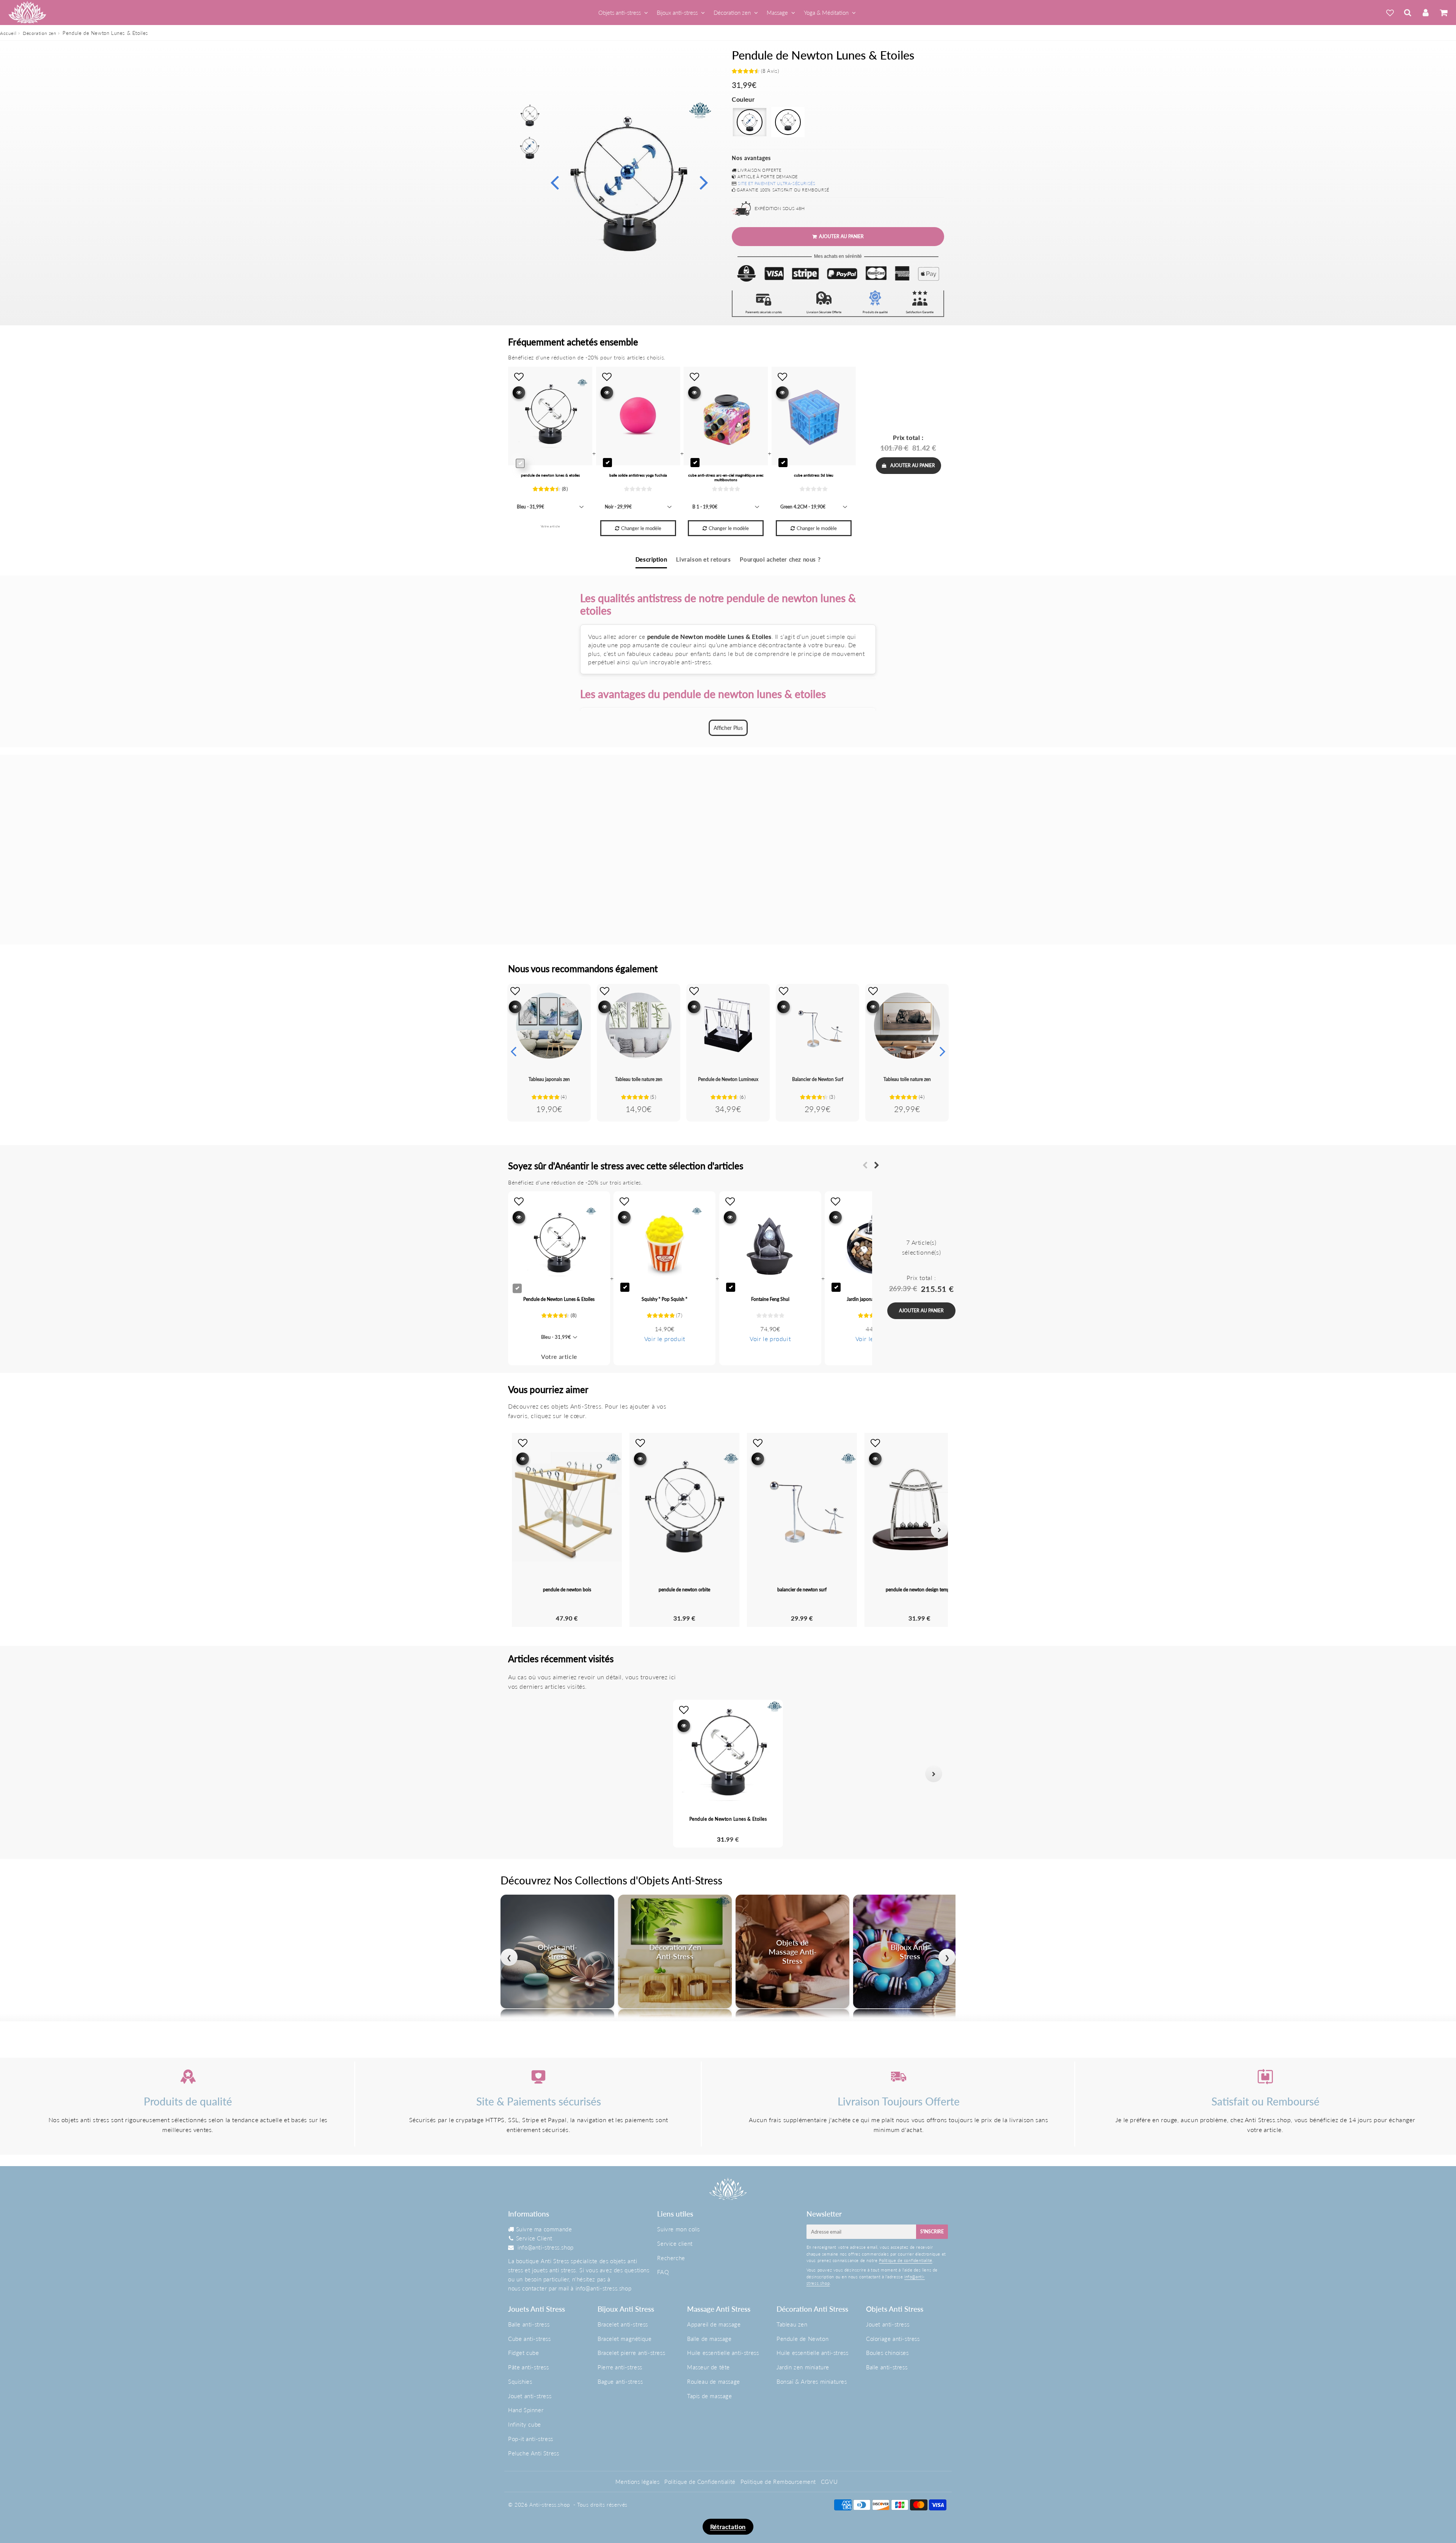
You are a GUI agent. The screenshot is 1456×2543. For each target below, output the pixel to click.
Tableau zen (792, 2324)
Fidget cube (524, 2353)
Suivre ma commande (544, 2229)
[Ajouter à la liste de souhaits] (515, 991)
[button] (522, 1774)
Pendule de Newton (803, 2339)
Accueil (8, 33)
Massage (777, 13)
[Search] (1408, 13)
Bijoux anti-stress (677, 13)
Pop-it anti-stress (531, 2439)
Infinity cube (525, 2424)
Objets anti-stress (620, 13)
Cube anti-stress (530, 2339)
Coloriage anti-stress (893, 2339)
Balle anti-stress (529, 2324)
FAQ (663, 2272)
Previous (554, 182)
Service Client (534, 2238)
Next (704, 182)
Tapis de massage (710, 2396)
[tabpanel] (530, 116)
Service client (675, 2243)
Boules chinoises (887, 2353)
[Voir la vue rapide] (515, 1007)
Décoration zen (732, 13)
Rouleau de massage (714, 2381)
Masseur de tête (708, 2367)
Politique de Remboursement (778, 2482)
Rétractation (728, 2527)
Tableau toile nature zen (639, 1079)
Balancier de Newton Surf (818, 1079)
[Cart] (1443, 13)
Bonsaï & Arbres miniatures (812, 2381)
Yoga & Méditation (826, 13)
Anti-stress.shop (550, 2505)
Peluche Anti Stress (533, 2453)
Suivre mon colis (679, 2229)
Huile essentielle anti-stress (723, 2353)
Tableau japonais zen (549, 1079)
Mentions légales (638, 2482)
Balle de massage (709, 2339)
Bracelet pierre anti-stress (631, 2353)
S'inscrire (932, 2232)
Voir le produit (665, 1339)
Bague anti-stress (620, 2381)
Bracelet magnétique (624, 2339)
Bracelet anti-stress (623, 2324)
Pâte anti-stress (529, 2367)
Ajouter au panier (913, 465)
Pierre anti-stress (620, 2367)
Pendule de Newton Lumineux (728, 1079)
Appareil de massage (714, 2324)
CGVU (829, 2482)
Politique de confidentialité (906, 2260)
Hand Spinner (526, 2410)
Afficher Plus (728, 728)
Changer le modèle (641, 528)
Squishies (520, 2381)
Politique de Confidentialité (700, 2482)
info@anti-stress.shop (546, 2247)
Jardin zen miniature (803, 2367)
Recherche (671, 2258)
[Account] (1425, 13)
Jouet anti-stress (530, 2396)
